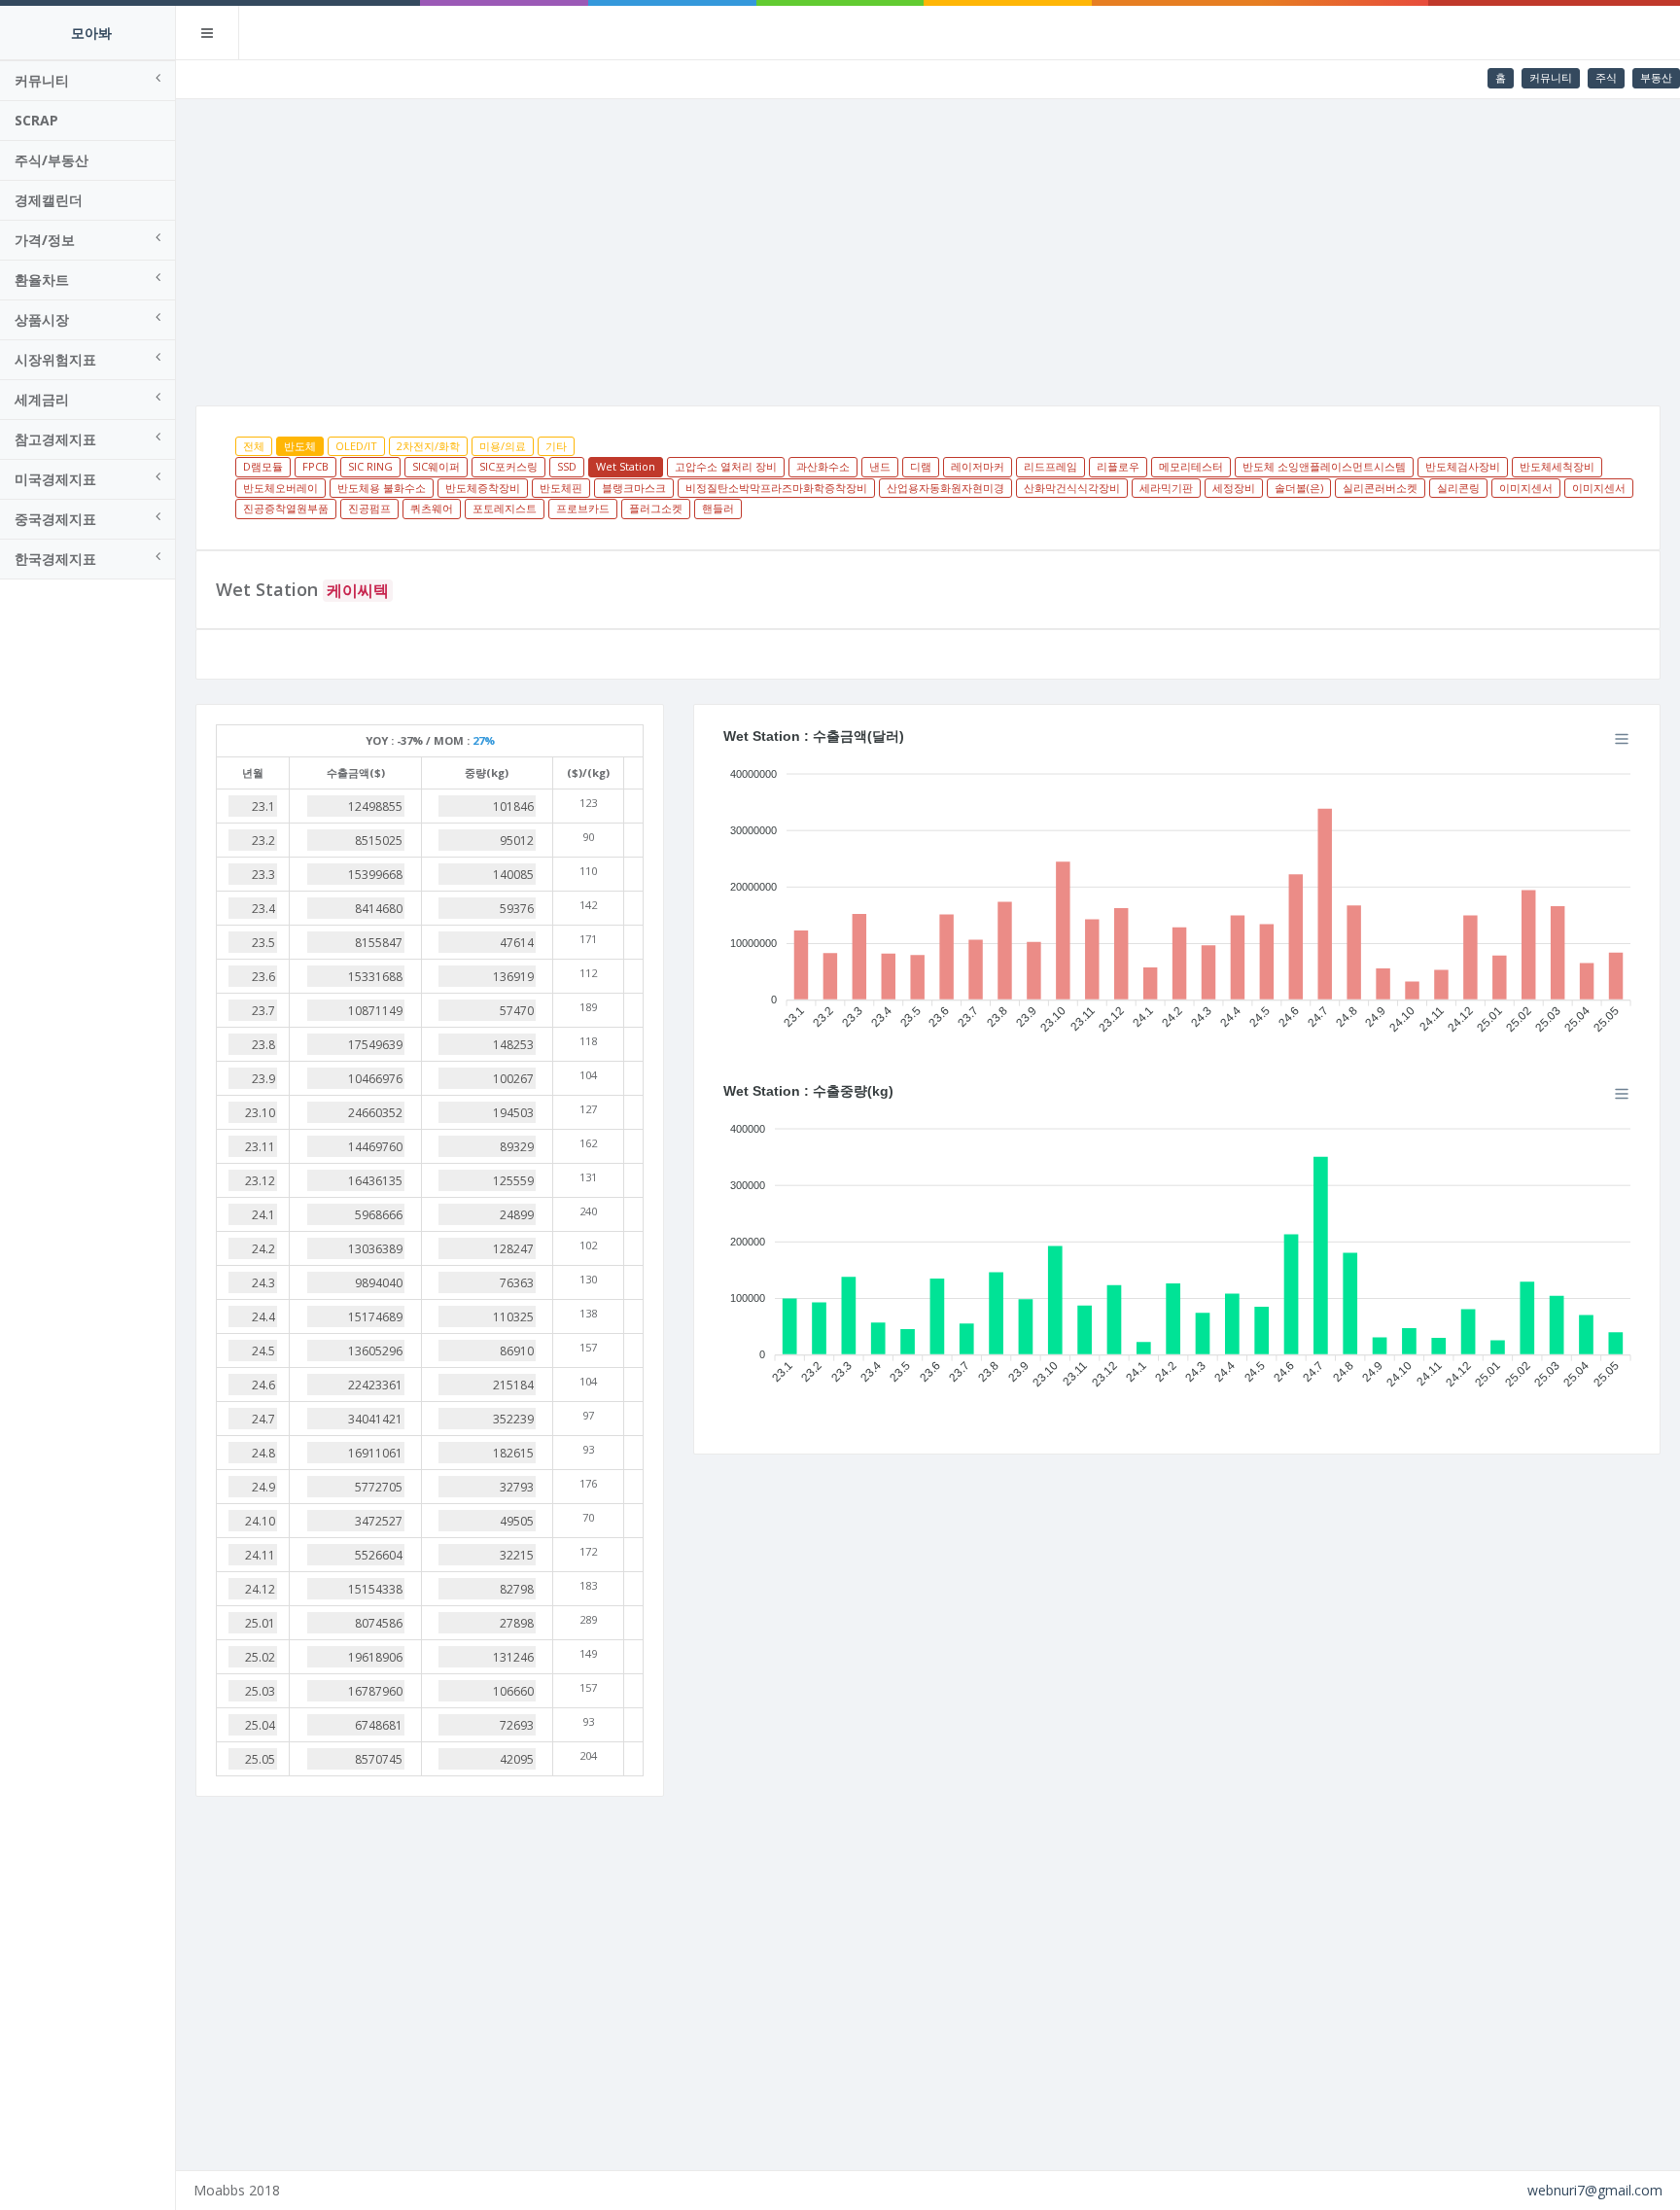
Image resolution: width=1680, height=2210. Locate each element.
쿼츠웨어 (432, 508)
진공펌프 (369, 508)
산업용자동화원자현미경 (945, 488)
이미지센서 (1526, 488)
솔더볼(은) (1299, 488)
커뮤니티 (1551, 77)
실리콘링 (1458, 488)
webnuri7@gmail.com (1595, 2190)
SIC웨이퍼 (436, 466)
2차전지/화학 (428, 446)
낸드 (880, 466)
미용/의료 (503, 446)
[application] (1177, 895)
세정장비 (1234, 488)
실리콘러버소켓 (1380, 488)
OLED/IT (356, 446)
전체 (254, 446)
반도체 (300, 446)
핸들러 (718, 508)
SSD (567, 466)
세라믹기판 (1166, 488)
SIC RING (370, 466)
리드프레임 (1050, 466)
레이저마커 (978, 466)
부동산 (1656, 77)
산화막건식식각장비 (1072, 488)
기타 (556, 446)
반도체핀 (561, 488)
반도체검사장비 (1463, 466)
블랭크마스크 (634, 488)
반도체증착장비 (483, 488)
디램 (921, 466)
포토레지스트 (505, 508)
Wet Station (626, 466)
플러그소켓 (656, 508)
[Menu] (1622, 739)
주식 (1606, 77)
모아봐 (91, 33)
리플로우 (1118, 466)
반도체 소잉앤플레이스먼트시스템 (1324, 466)
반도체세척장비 (1557, 466)
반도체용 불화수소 (382, 488)
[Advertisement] (928, 245)
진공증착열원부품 (286, 508)
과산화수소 (823, 466)
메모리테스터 (1191, 466)
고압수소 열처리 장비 (726, 466)
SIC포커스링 (508, 466)
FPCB (315, 466)
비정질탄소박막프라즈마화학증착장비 (776, 488)
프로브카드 (583, 508)
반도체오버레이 (280, 488)
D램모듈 (263, 466)
